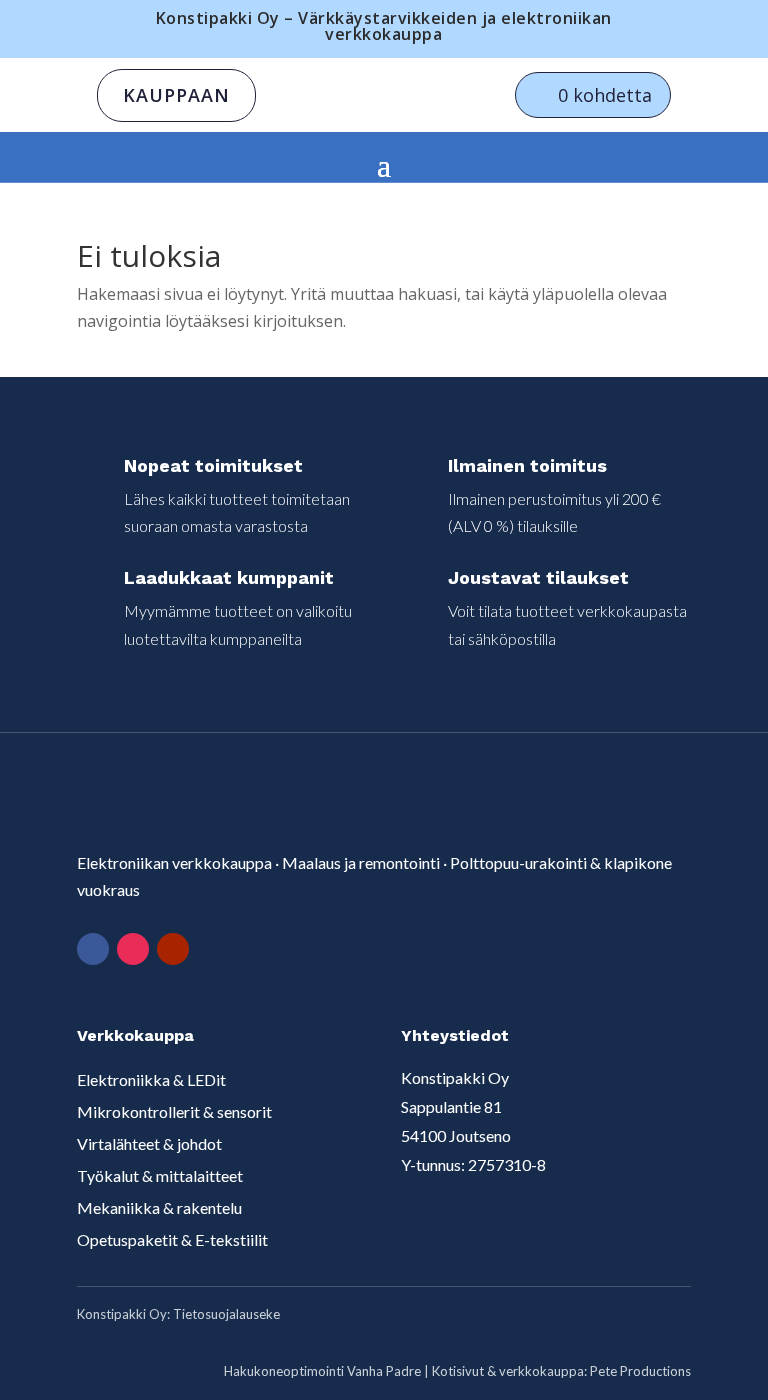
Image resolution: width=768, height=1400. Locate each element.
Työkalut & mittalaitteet (160, 1175)
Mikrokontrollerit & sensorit (174, 1111)
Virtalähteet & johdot (149, 1143)
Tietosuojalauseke (226, 1314)
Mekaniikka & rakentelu (159, 1207)
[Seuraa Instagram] (133, 949)
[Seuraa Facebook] (93, 949)
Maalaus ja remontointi (361, 862)
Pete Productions (640, 1371)
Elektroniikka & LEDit (151, 1079)
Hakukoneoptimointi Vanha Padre (322, 1371)
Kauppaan (176, 95)
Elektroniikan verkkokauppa (174, 862)
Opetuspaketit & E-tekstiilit (172, 1239)
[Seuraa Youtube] (173, 949)
